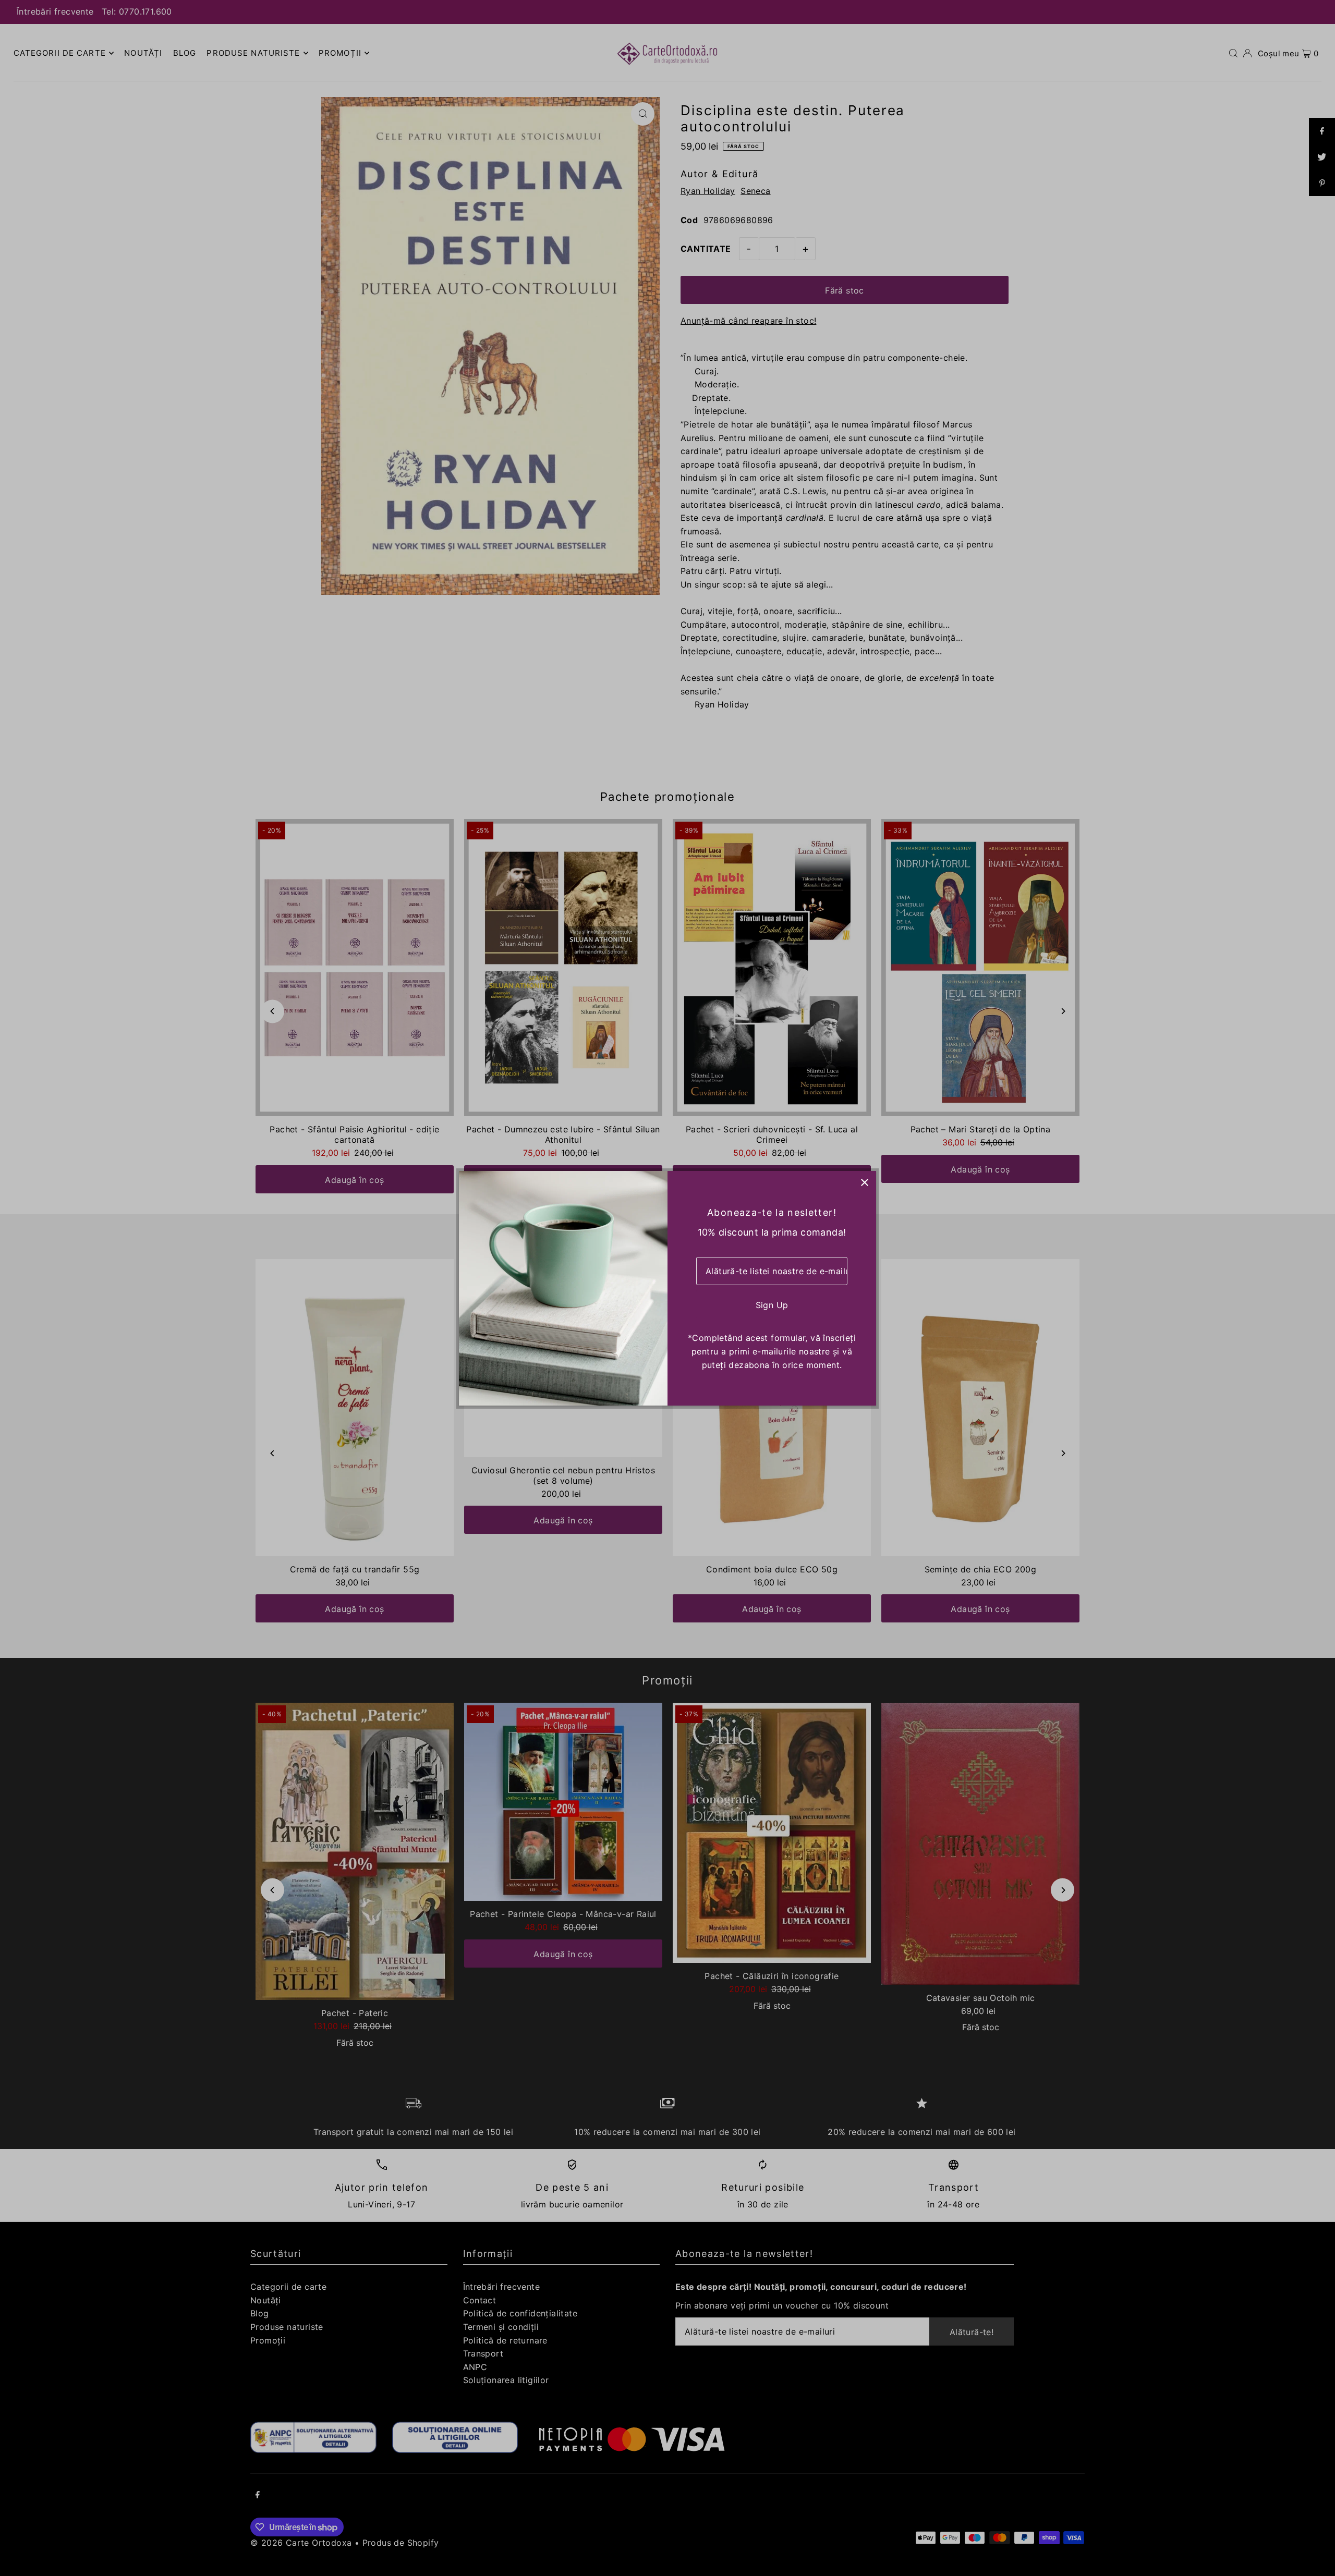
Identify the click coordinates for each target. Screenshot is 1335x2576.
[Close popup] (864, 1183)
